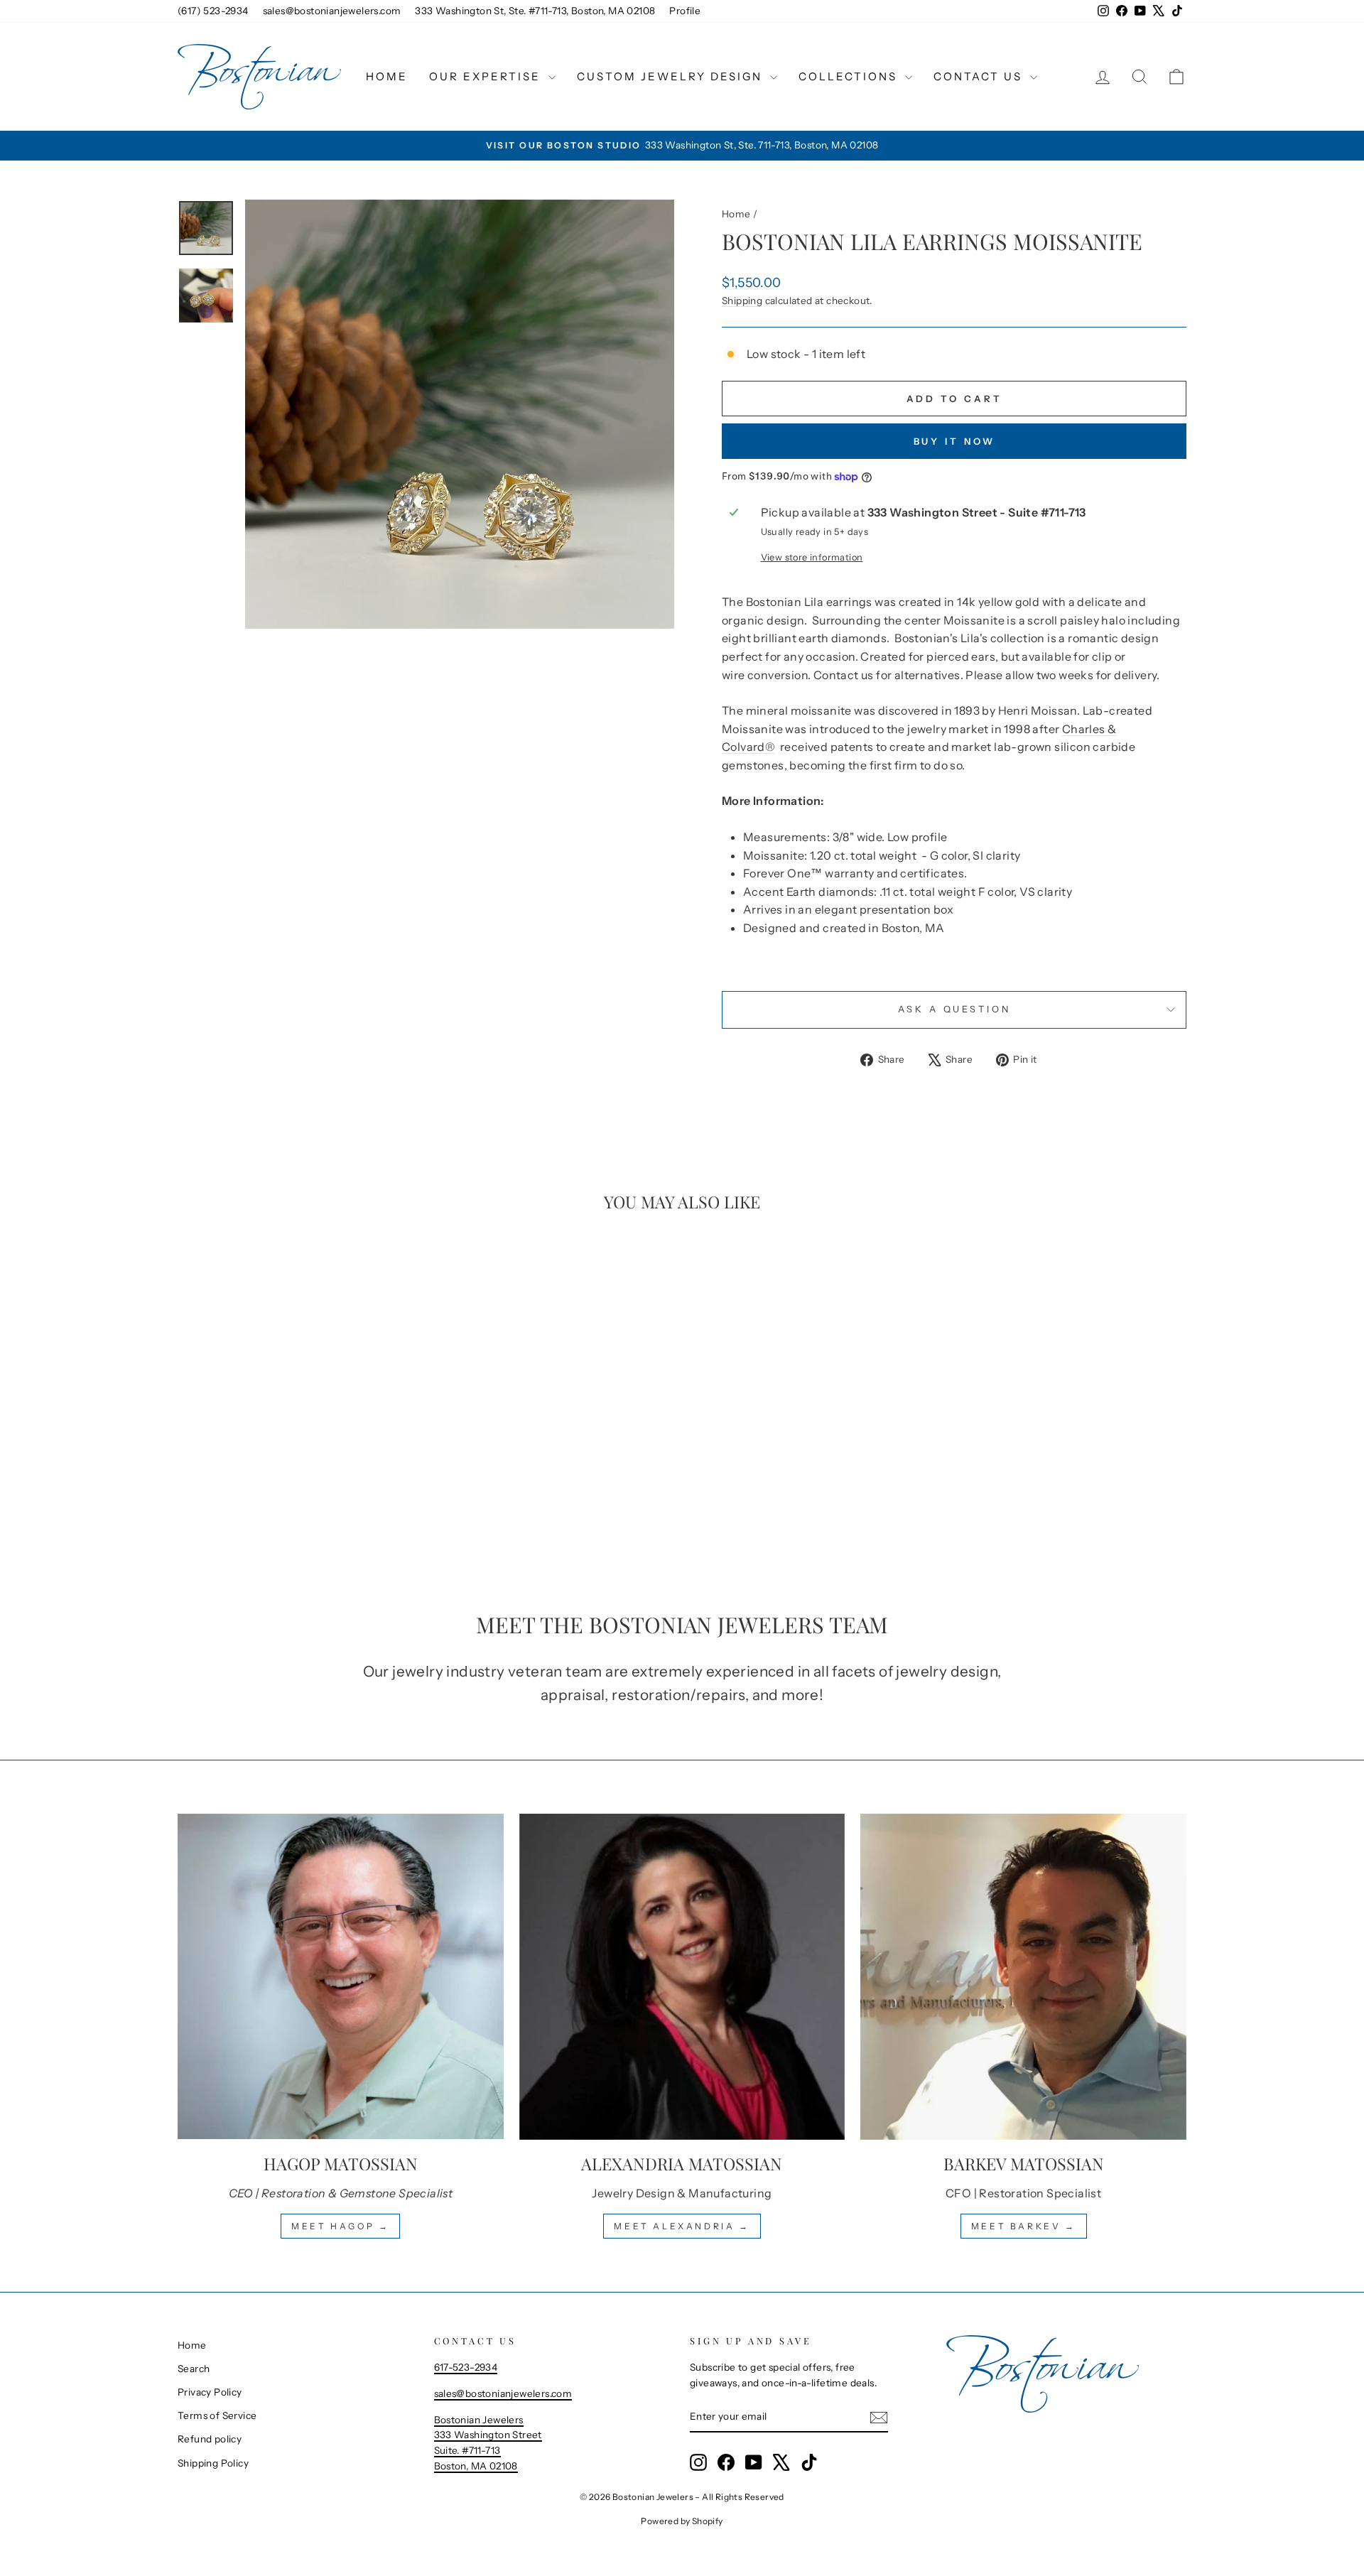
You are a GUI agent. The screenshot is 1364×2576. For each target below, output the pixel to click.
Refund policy (210, 2439)
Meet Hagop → (340, 2226)
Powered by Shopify (682, 2521)
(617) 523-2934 (213, 11)
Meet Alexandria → (682, 2226)
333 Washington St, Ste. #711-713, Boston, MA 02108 (535, 11)
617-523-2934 (466, 2367)
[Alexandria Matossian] (682, 1977)
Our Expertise (487, 76)
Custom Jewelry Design (672, 76)
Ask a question (954, 1009)
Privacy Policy (210, 2392)
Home (387, 76)
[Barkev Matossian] (1023, 1977)
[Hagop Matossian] (341, 1977)
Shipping (742, 301)
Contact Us (980, 76)
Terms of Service (217, 2415)
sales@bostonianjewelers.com (332, 11)
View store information (812, 557)
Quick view (298, 1471)
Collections (850, 76)
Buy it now (954, 441)
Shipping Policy (213, 2463)
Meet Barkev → (1024, 2226)
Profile (685, 11)
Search (194, 2369)
